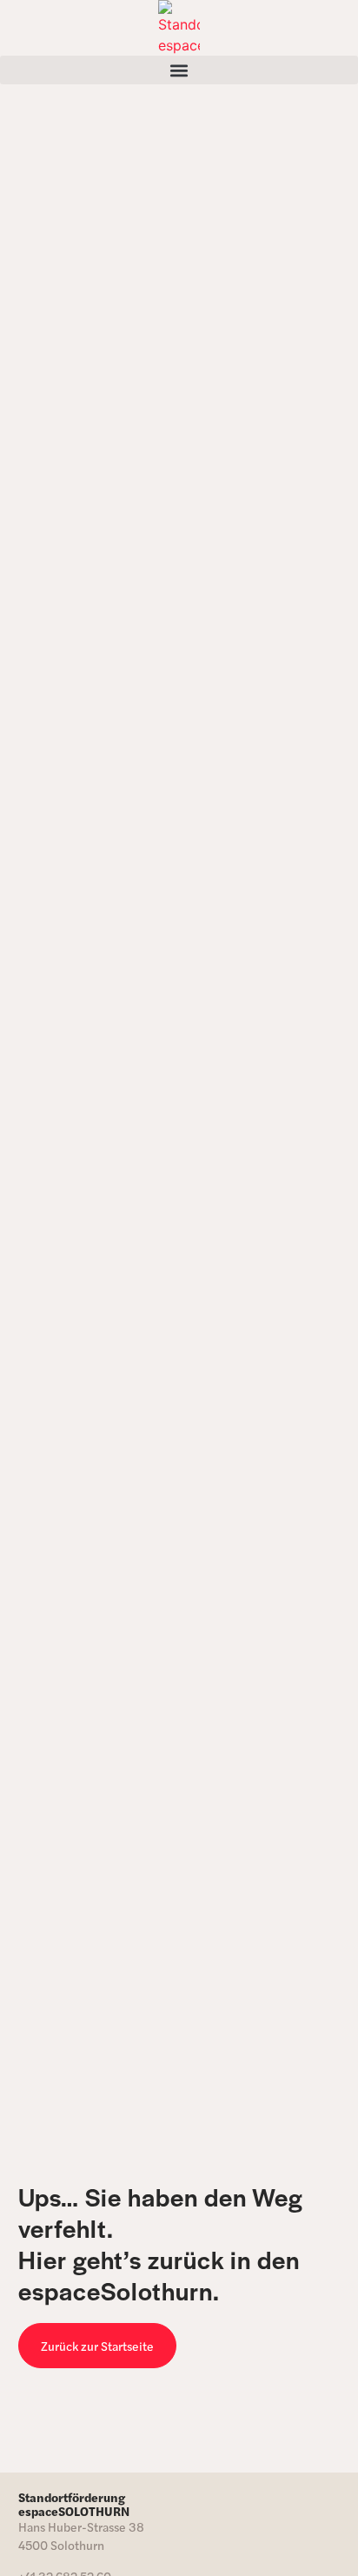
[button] (179, 70)
